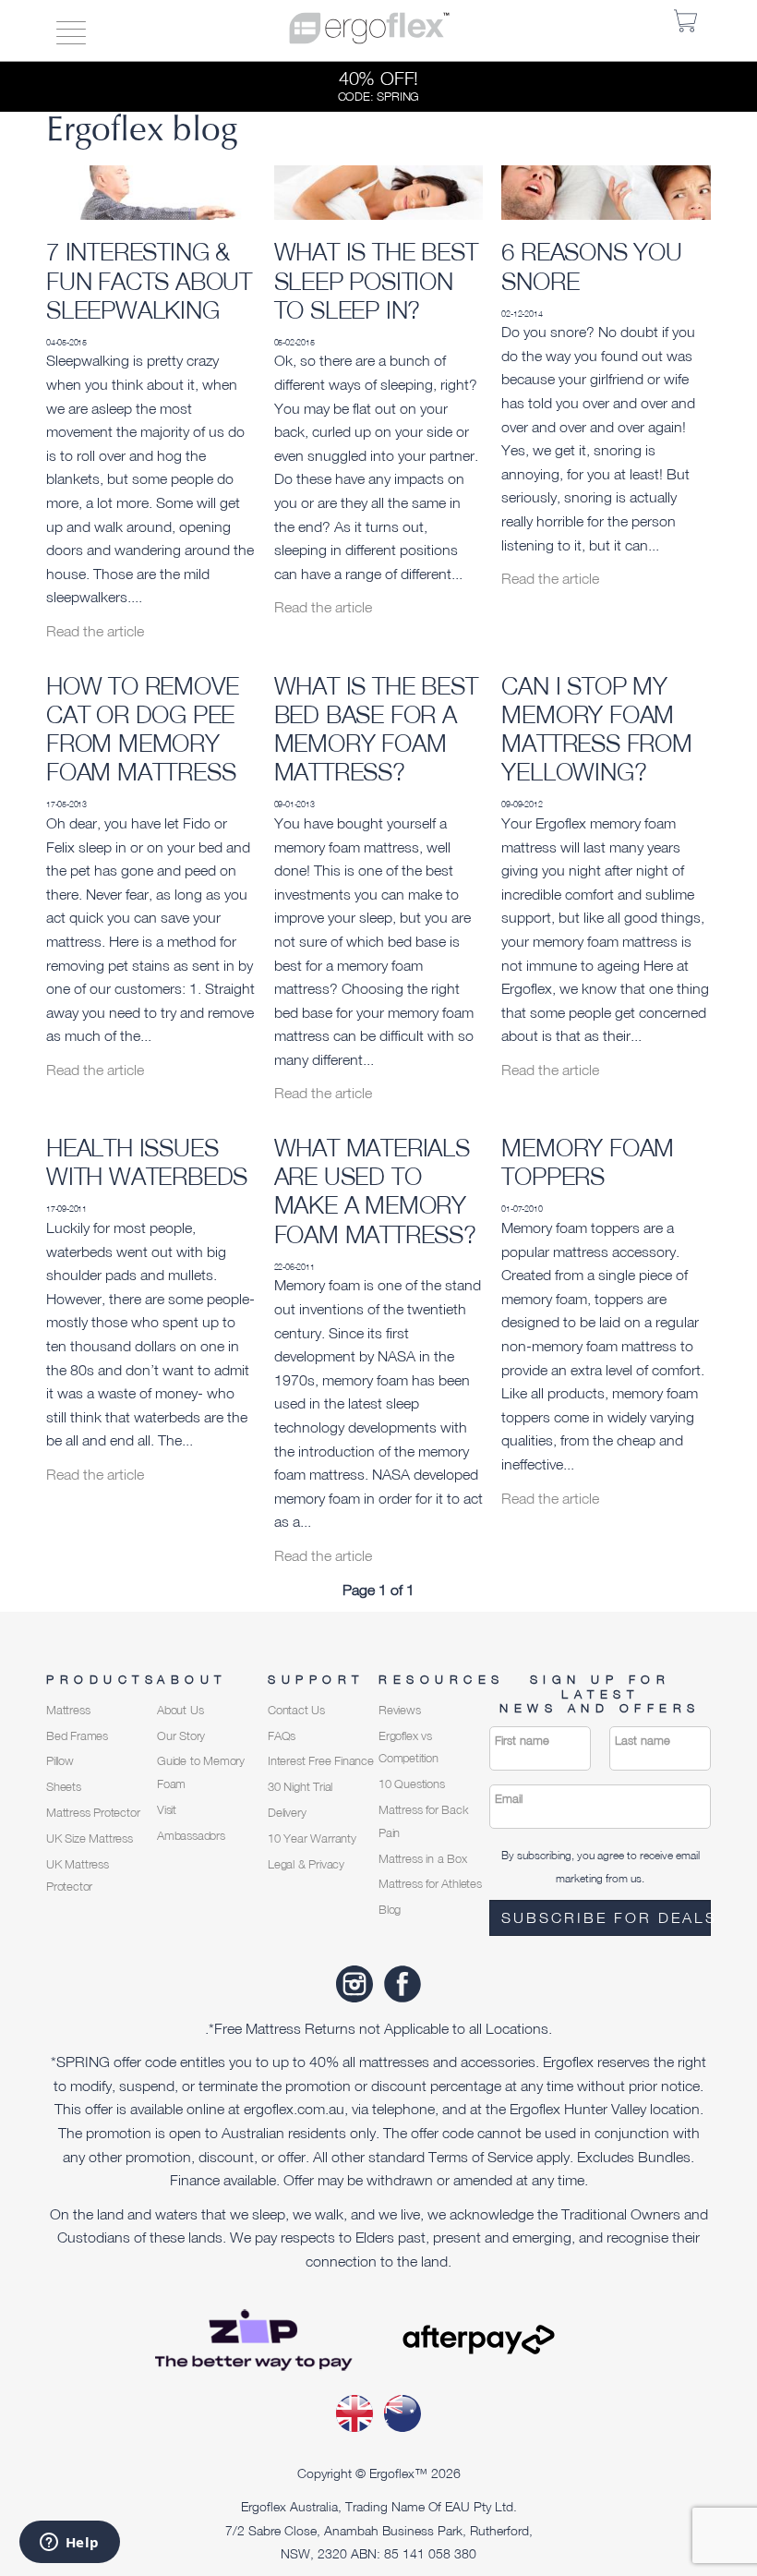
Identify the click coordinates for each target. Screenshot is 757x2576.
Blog (390, 1910)
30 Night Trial (300, 1787)
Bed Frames (77, 1736)
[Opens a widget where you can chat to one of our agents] (69, 2544)
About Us (180, 1710)
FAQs (282, 1736)
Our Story (181, 1736)
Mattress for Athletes (430, 1884)
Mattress (68, 1710)
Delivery (287, 1813)
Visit (167, 1810)
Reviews (400, 1710)
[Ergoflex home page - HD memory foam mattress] (369, 26)
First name (522, 1741)
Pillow (60, 1761)
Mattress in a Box (423, 1859)
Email (509, 1799)
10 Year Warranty (312, 1838)
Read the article (95, 631)
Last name (643, 1741)
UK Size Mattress (90, 1838)
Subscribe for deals (606, 1917)
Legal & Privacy (306, 1864)
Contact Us (296, 1710)
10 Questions (412, 1784)
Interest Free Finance (321, 1761)
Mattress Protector (93, 1813)
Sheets (64, 1787)
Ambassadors (191, 1836)
